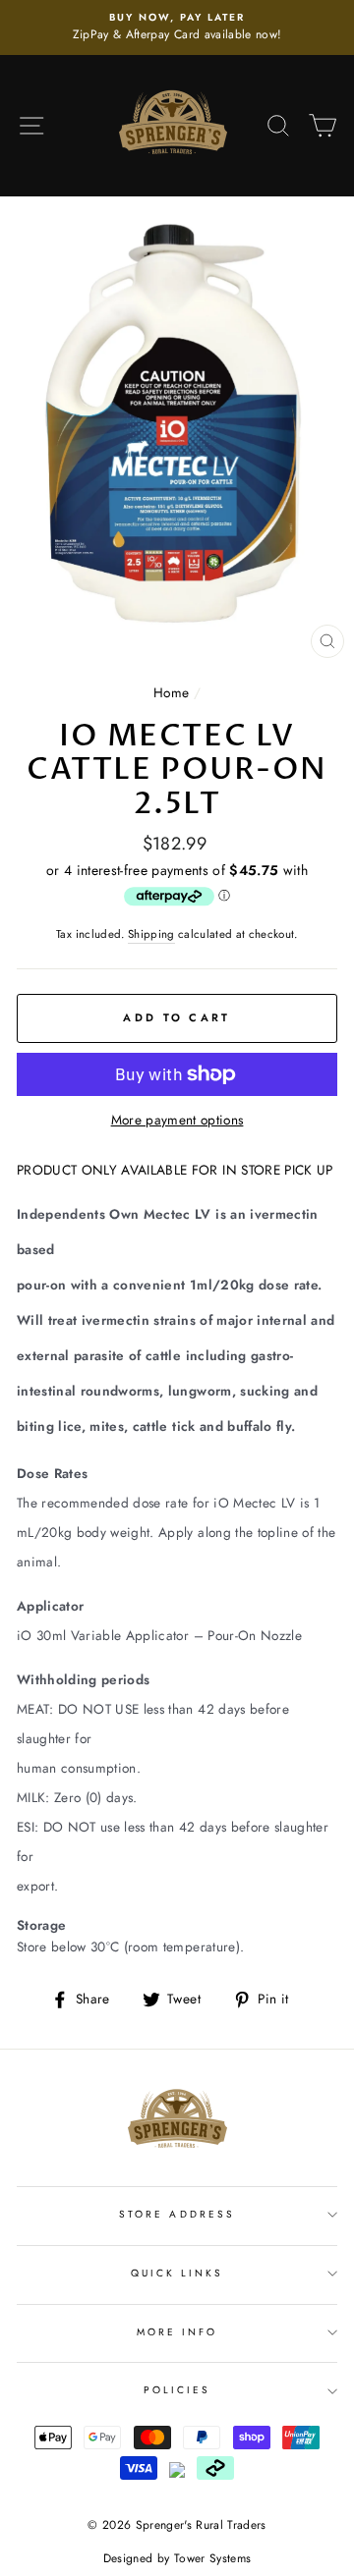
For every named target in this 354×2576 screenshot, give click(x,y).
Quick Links (177, 2273)
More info (177, 2332)
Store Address (177, 2214)
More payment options (177, 1120)
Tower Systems (212, 2558)
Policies (177, 2390)
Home (171, 692)
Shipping (151, 934)
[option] (177, 27)
